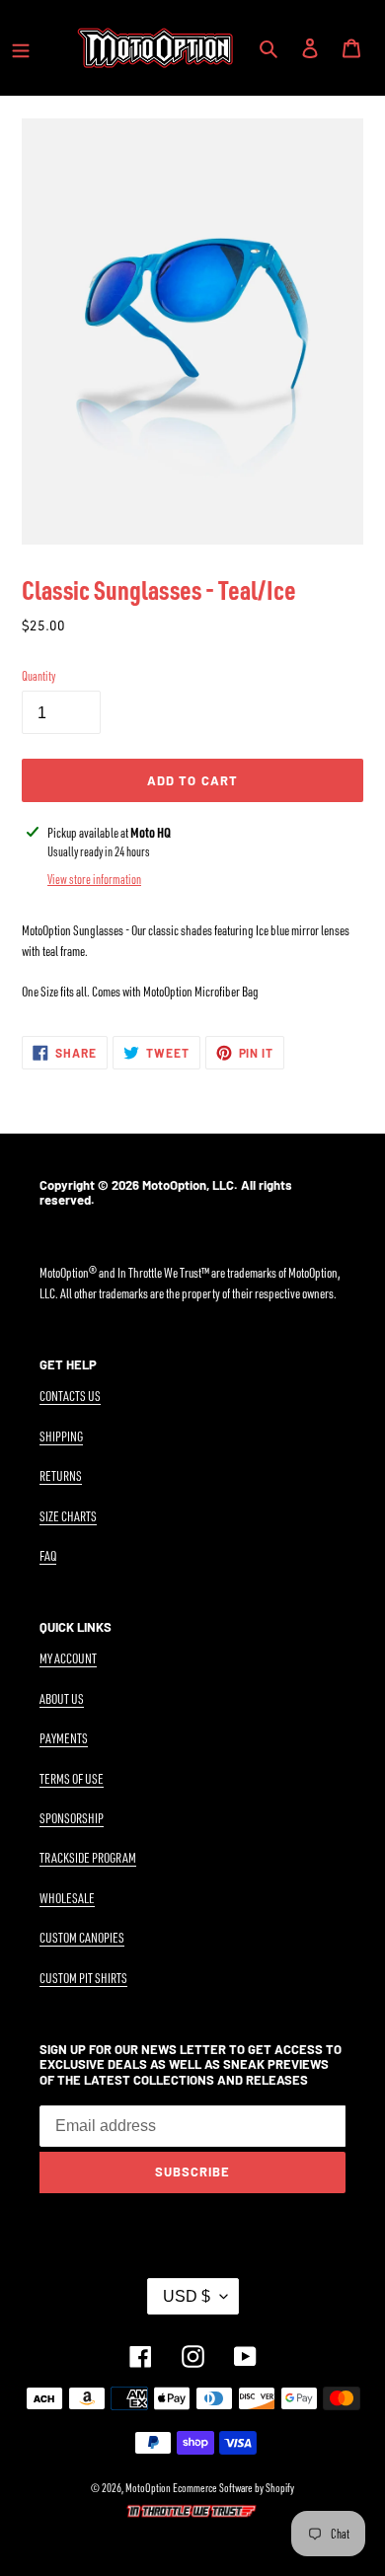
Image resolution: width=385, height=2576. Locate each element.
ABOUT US (62, 1698)
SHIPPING (61, 1436)
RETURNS (61, 1475)
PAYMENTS (64, 1738)
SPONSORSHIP (72, 1818)
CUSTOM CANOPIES (82, 1937)
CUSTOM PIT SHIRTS (83, 1978)
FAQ (48, 1555)
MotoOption (148, 2488)
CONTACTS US (70, 1396)
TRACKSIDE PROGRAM (88, 1857)
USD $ (187, 2296)
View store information (94, 879)
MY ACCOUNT (68, 1658)
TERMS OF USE (72, 1778)
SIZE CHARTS (68, 1516)
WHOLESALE (67, 1898)
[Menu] (21, 47)
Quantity (38, 676)
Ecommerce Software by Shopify (233, 2488)
